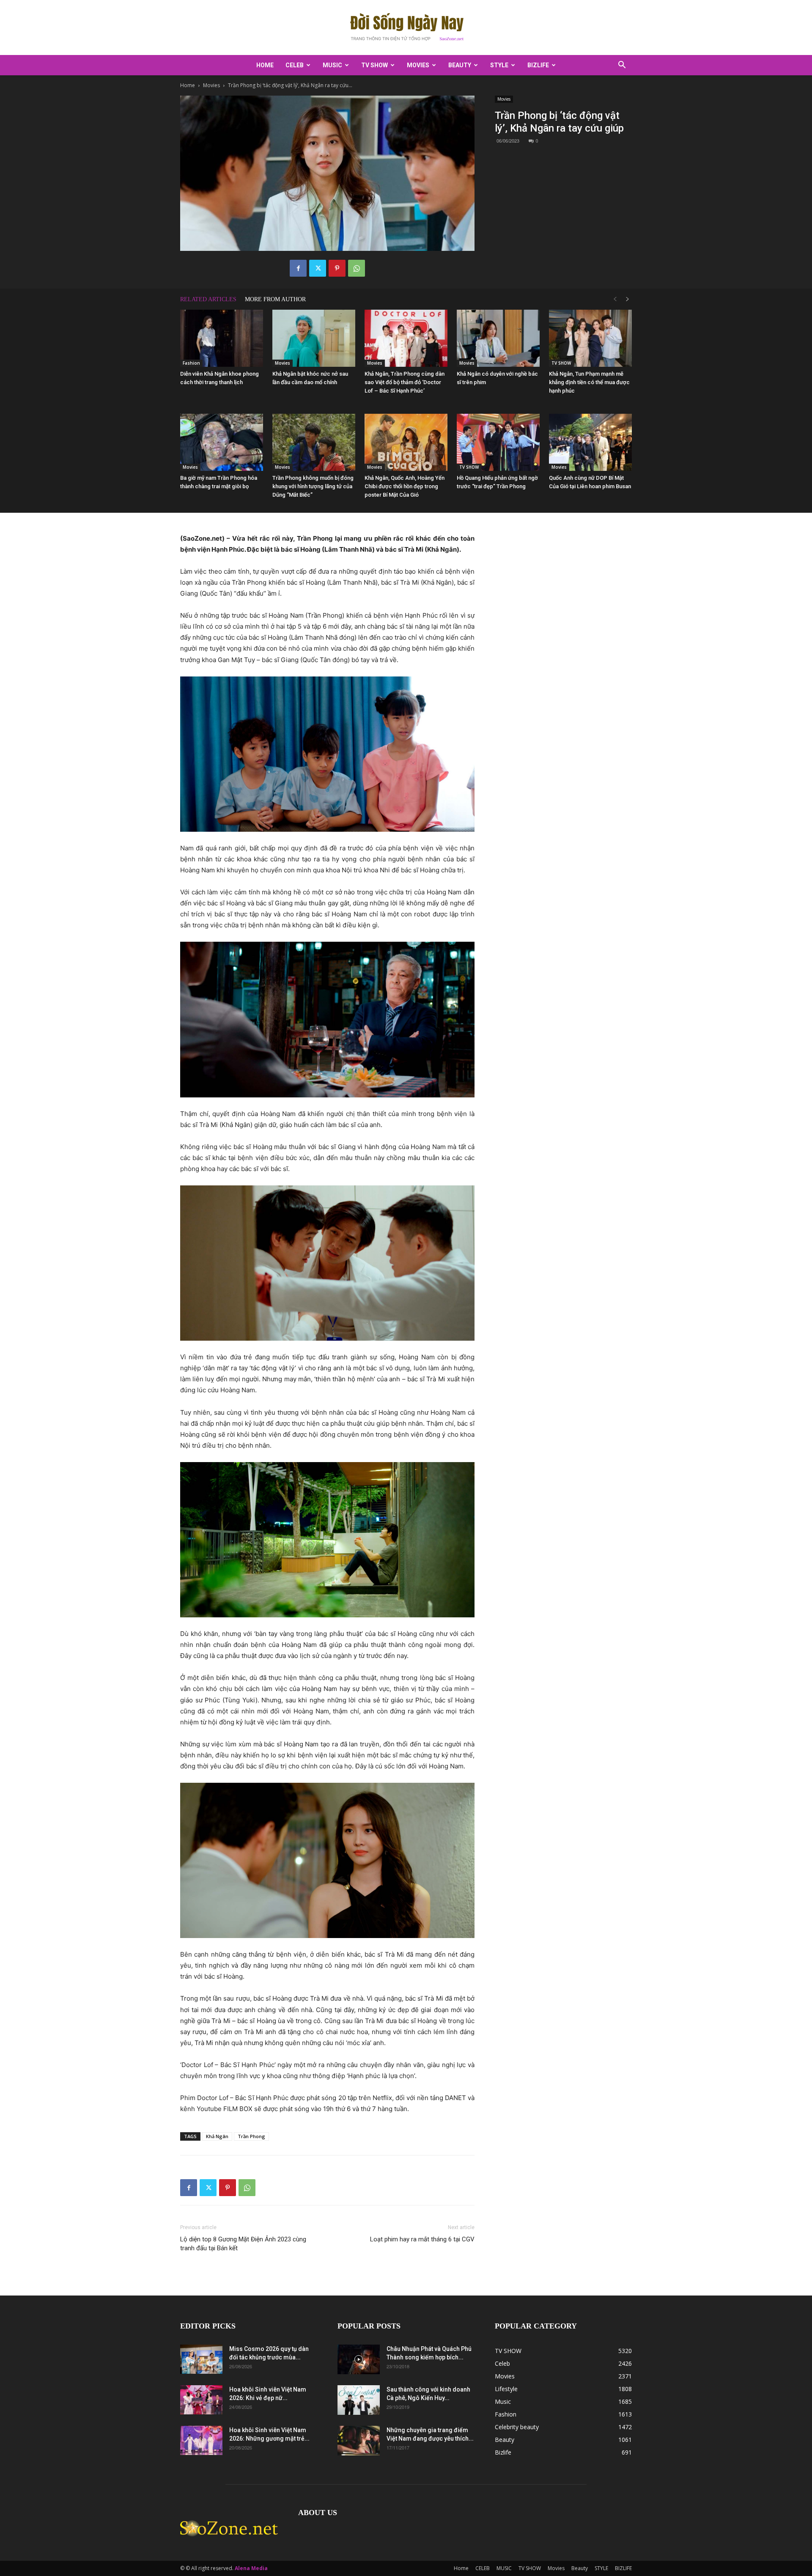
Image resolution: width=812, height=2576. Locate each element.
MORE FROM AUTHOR (275, 299)
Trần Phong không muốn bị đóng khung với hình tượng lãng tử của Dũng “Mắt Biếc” (313, 486)
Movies (418, 65)
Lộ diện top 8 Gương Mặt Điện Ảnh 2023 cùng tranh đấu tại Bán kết (243, 2244)
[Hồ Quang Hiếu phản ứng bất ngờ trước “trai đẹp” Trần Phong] (498, 442)
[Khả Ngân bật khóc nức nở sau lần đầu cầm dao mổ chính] (314, 338)
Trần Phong (251, 2136)
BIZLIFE (538, 65)
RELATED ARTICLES (208, 299)
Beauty (460, 65)
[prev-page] (615, 299)
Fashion (191, 363)
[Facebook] (298, 268)
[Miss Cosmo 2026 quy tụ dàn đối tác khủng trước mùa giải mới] (201, 2359)
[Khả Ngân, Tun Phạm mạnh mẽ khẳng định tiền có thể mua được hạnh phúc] (590, 338)
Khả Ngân (217, 2136)
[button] (622, 66)
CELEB (295, 65)
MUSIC (332, 65)
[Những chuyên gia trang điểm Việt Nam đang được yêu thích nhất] (359, 2441)
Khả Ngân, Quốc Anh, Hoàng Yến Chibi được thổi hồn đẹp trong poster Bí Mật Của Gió (405, 486)
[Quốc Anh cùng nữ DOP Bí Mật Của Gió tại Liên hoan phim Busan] (590, 442)
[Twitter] (318, 268)
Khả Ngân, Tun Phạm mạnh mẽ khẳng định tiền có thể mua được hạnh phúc (589, 382)
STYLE (499, 65)
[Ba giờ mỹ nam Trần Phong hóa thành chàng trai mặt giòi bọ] (222, 442)
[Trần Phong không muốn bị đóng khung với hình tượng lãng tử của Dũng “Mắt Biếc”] (314, 442)
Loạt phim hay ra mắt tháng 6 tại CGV (422, 2239)
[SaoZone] (406, 28)
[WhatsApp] (357, 268)
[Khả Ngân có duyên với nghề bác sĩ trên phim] (498, 338)
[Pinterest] (337, 268)
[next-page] (628, 299)
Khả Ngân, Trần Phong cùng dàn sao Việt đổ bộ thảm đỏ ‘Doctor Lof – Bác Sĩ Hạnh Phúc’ (405, 382)
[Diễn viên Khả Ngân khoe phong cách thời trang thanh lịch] (222, 338)
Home (265, 65)
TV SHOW (374, 65)
